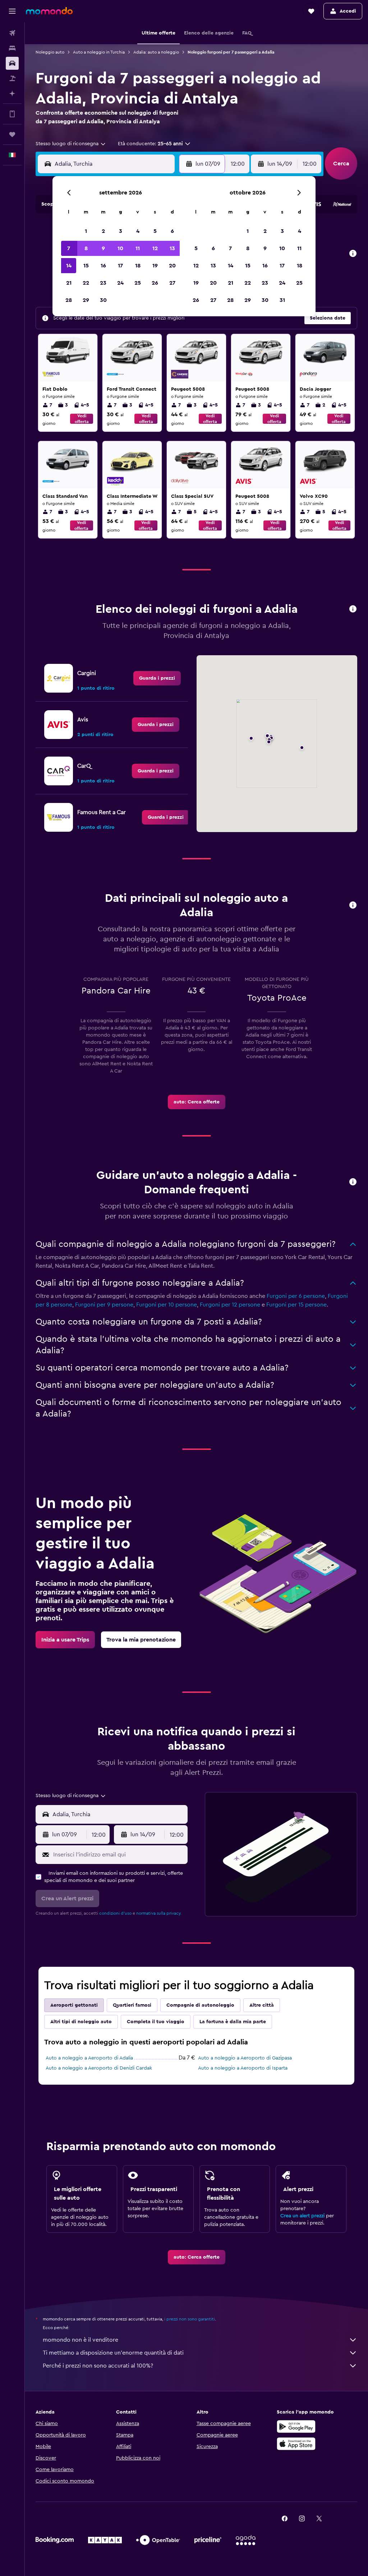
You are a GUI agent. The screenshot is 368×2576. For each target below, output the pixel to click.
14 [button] (69, 266)
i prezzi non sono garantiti (190, 2319)
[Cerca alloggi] (12, 48)
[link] (157, 678)
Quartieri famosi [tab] (132, 2005)
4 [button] (138, 231)
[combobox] (71, 144)
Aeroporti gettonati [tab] (74, 2005)
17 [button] (120, 266)
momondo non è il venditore (80, 2340)
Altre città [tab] (262, 2005)
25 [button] (138, 283)
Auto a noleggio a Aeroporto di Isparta (243, 2068)
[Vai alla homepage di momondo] (49, 11)
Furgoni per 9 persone (104, 1305)
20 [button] (172, 266)
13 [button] (172, 248)
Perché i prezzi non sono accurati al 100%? (98, 2366)
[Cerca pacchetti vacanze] (12, 78)
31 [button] (282, 300)
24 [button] (120, 283)
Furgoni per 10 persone (167, 1305)
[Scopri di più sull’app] (12, 114)
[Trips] (12, 134)
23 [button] (103, 283)
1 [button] (86, 231)
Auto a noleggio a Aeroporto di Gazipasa (245, 2058)
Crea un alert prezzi (302, 2216)
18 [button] (138, 266)
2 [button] (103, 231)
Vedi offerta (82, 419)
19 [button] (155, 266)
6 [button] (172, 231)
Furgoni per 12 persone (230, 1305)
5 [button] (155, 231)
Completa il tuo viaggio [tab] (156, 2022)
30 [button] (103, 300)
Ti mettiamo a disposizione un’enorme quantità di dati (113, 2353)
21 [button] (69, 283)
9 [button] (103, 248)
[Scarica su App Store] (296, 2444)
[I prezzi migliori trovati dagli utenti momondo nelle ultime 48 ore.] (353, 254)
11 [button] (138, 248)
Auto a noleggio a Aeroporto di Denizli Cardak (99, 2068)
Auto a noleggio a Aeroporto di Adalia (89, 2058)
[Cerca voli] (12, 33)
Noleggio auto (50, 52)
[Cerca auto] (12, 63)
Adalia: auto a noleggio (156, 52)
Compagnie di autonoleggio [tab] (200, 2005)
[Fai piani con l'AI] (12, 93)
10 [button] (120, 248)
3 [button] (121, 231)
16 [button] (103, 266)
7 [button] (69, 248)
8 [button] (86, 248)
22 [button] (86, 283)
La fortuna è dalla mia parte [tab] (233, 2022)
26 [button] (155, 283)
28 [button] (69, 300)
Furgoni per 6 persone (296, 1296)
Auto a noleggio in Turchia (99, 52)
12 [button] (155, 248)
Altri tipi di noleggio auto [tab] (81, 2022)
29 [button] (86, 300)
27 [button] (172, 283)
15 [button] (86, 266)
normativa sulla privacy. (159, 1913)
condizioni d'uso (115, 1913)
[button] (12, 11)
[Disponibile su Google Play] (296, 2426)
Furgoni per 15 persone (296, 1305)
